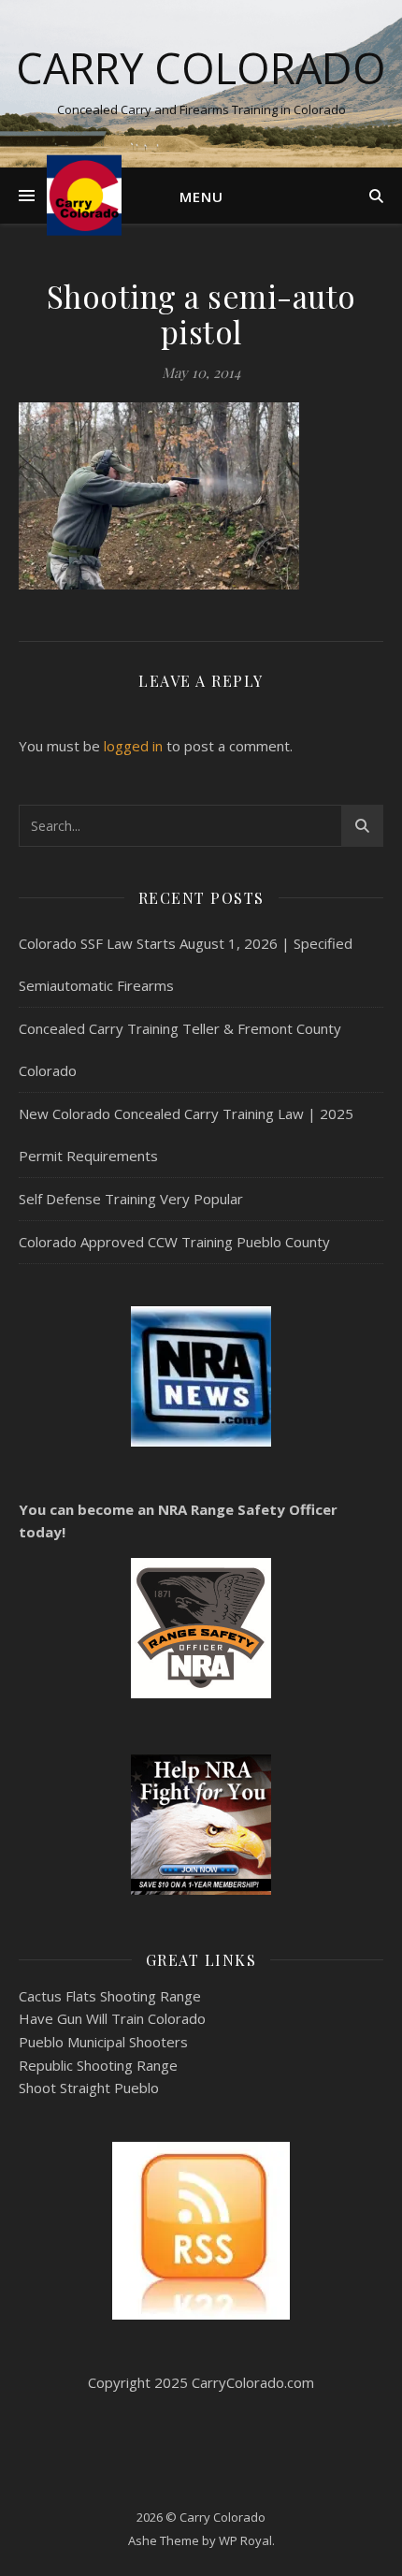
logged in (133, 746)
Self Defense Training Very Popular (131, 1199)
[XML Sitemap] (201, 2231)
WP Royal (245, 2540)
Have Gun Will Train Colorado (112, 2018)
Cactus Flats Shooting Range (110, 1996)
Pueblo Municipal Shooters (103, 2042)
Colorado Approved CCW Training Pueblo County (174, 1242)
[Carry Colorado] (84, 195)
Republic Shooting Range (98, 2065)
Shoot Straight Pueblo (89, 2088)
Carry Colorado (201, 68)
